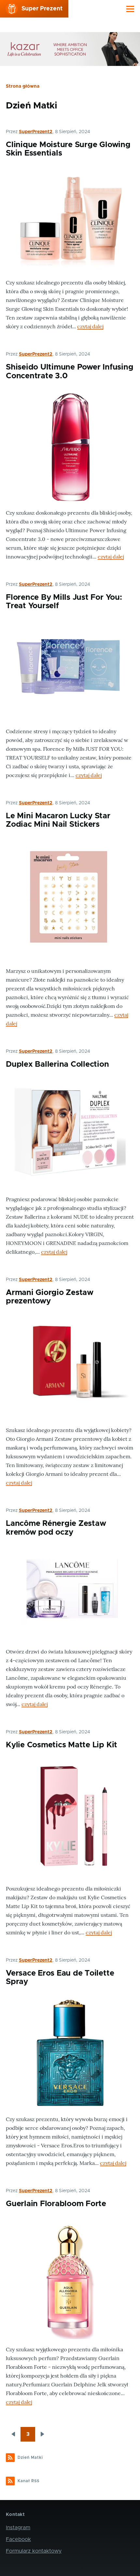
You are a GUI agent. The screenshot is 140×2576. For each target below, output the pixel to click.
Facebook (18, 2539)
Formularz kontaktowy (34, 2551)
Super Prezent (42, 9)
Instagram (18, 2528)
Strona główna (23, 86)
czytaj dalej (90, 326)
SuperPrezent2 (36, 132)
